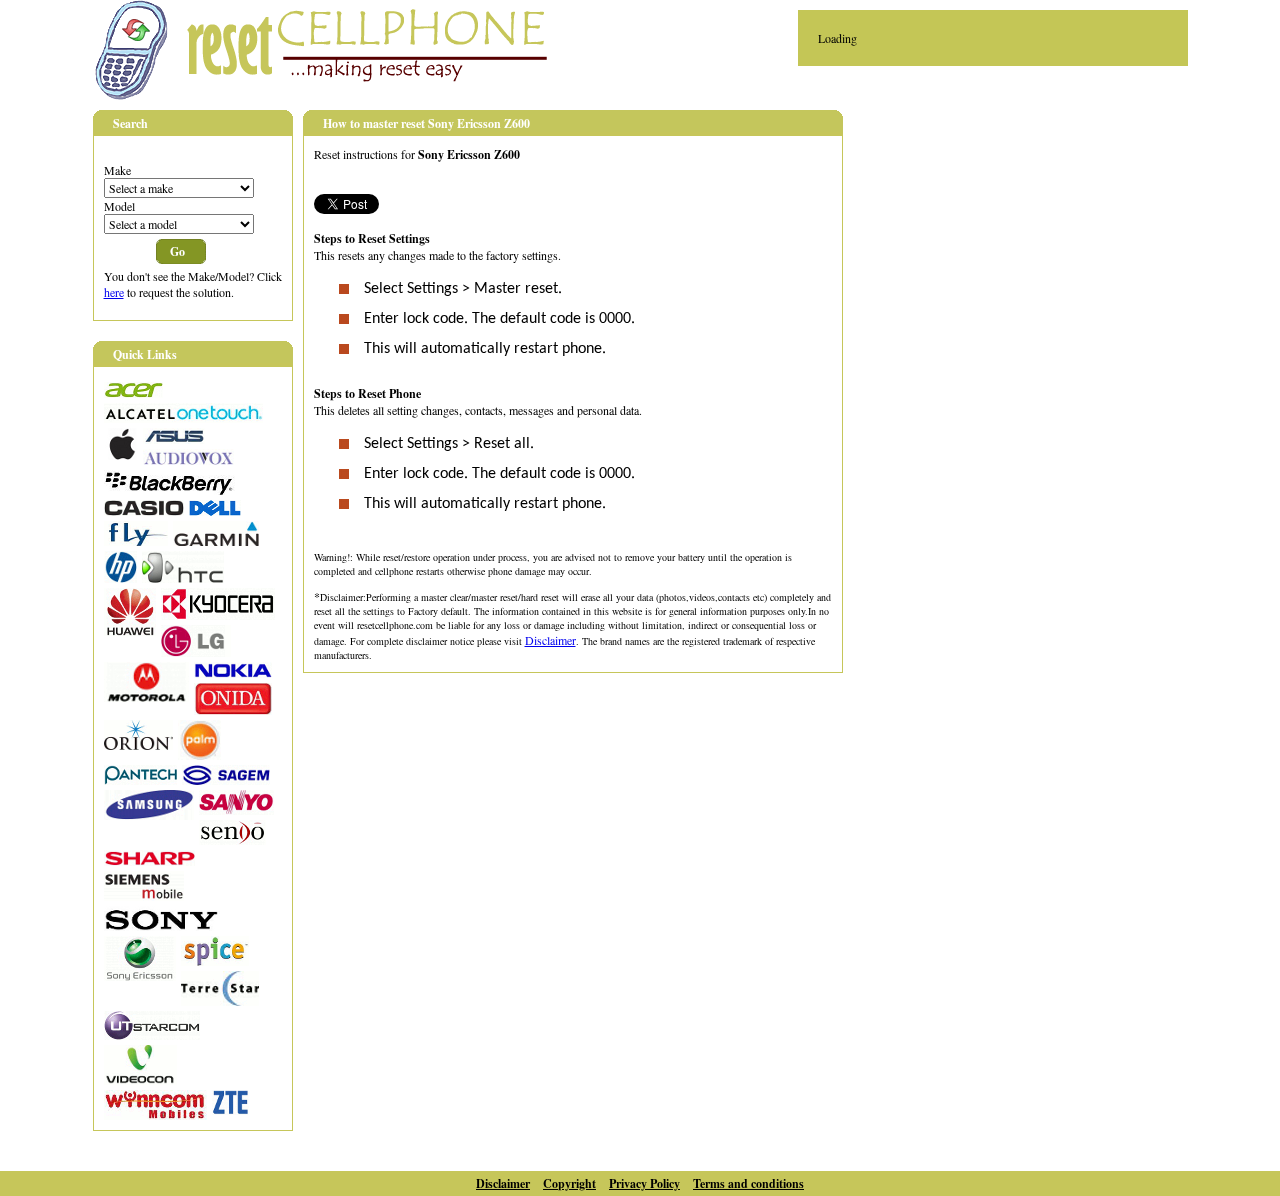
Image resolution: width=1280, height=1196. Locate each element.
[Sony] (162, 926)
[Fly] (136, 541)
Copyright (569, 1183)
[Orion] (138, 745)
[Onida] (233, 710)
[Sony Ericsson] (140, 976)
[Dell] (215, 511)
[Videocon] (140, 1080)
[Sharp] (149, 861)
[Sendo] (232, 840)
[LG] (196, 652)
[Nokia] (233, 673)
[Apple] (121, 455)
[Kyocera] (218, 615)
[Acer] (133, 393)
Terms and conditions (748, 1183)
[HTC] (183, 578)
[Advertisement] (1033, 251)
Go (177, 251)
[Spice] (215, 961)
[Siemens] (144, 896)
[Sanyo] (236, 810)
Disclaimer (550, 640)
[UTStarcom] (152, 1035)
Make (117, 170)
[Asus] (174, 439)
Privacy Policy (644, 1183)
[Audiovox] (188, 460)
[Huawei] (130, 631)
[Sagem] (226, 780)
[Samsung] (149, 815)
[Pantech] (140, 780)
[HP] (120, 578)
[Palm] (199, 755)
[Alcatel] (183, 418)
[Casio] (144, 511)
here (114, 292)
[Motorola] (146, 697)
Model (119, 206)
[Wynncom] (155, 1115)
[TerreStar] (220, 1001)
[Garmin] (216, 541)
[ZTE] (230, 1110)
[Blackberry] (169, 490)
